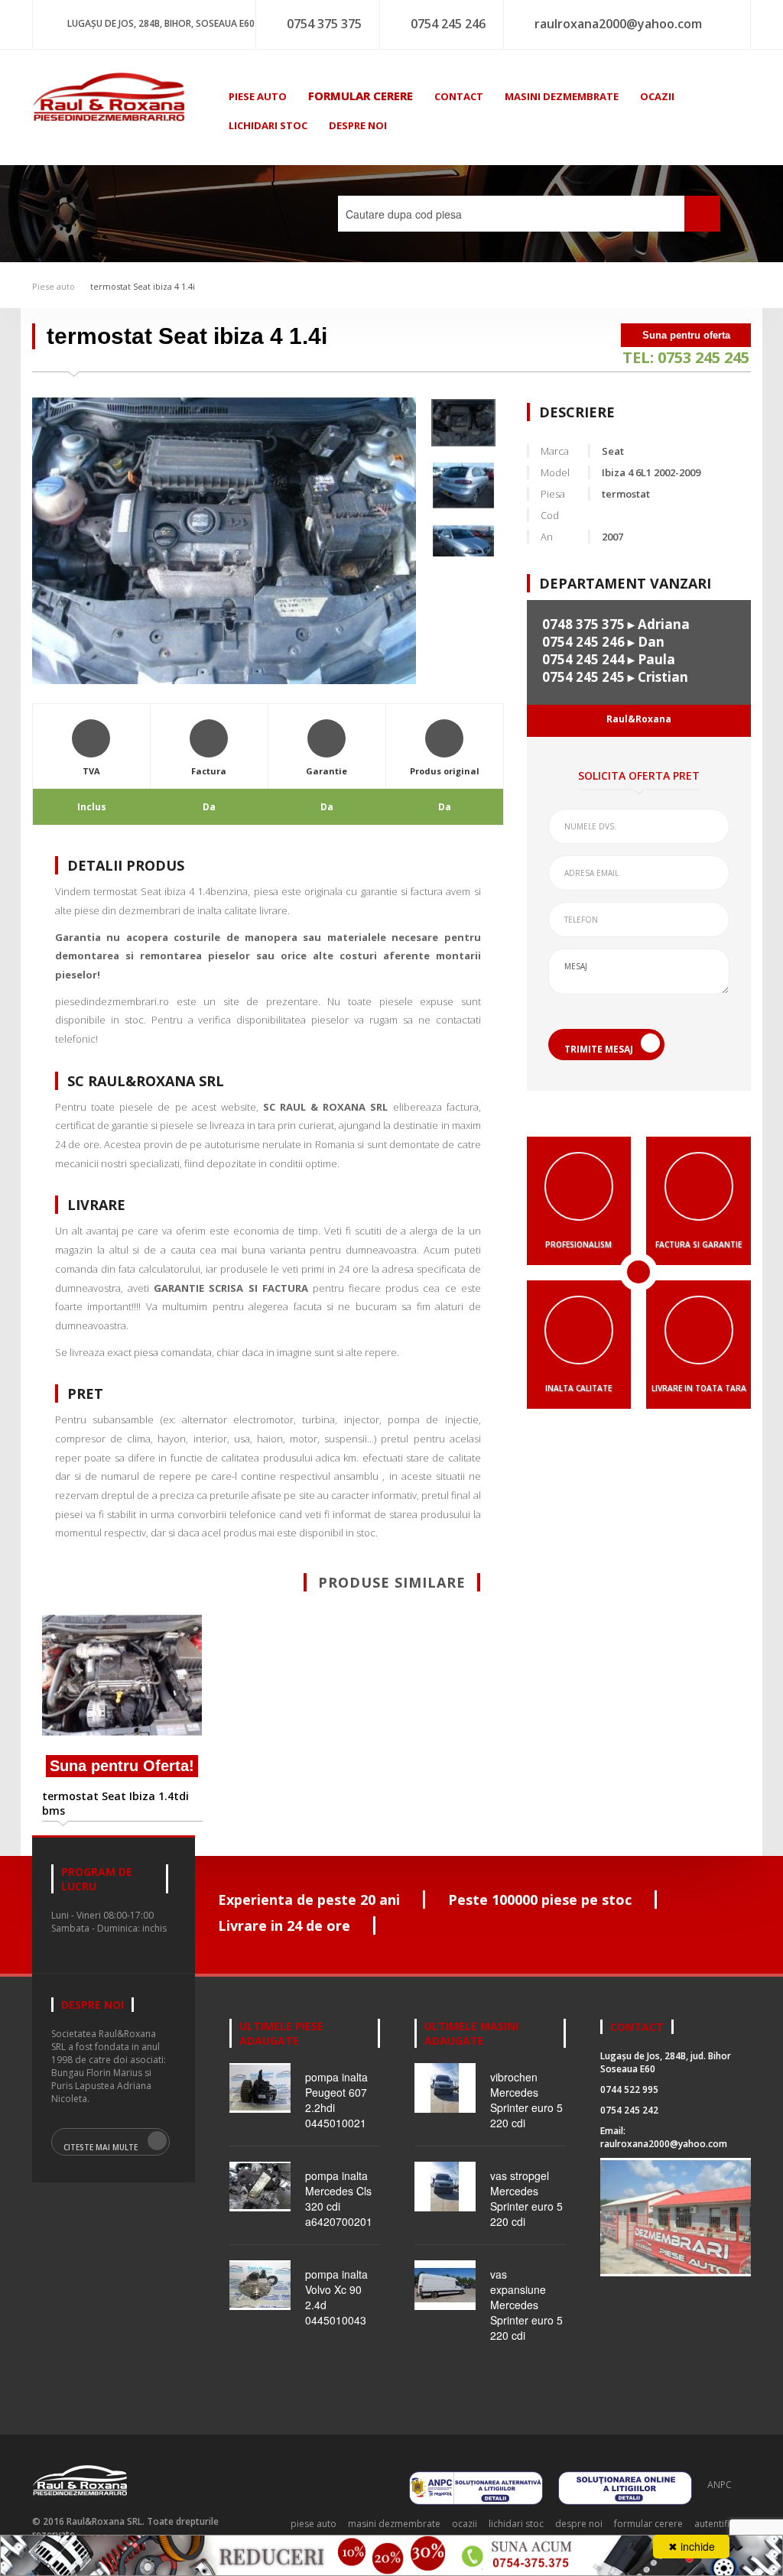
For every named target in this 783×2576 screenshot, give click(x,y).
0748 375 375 (583, 624)
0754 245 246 (448, 24)
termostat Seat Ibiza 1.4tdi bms (115, 1803)
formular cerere (361, 96)
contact (459, 96)
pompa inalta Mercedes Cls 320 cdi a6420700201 (339, 2198)
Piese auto (54, 286)
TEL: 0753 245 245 (686, 357)
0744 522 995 (629, 2089)
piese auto (258, 96)
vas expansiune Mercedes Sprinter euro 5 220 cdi (526, 2305)
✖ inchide (692, 2546)
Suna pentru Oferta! (122, 1766)
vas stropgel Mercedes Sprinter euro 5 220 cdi (526, 2198)
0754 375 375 (324, 24)
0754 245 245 (583, 677)
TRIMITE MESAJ (599, 1049)
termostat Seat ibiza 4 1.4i (143, 286)
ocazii (657, 96)
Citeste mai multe (101, 2147)
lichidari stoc (268, 125)
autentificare (721, 2524)
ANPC (720, 2485)
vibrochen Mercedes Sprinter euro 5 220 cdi (526, 2100)
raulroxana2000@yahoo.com (618, 24)
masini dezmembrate (562, 96)
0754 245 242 (629, 2110)
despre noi (358, 125)
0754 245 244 (583, 659)
